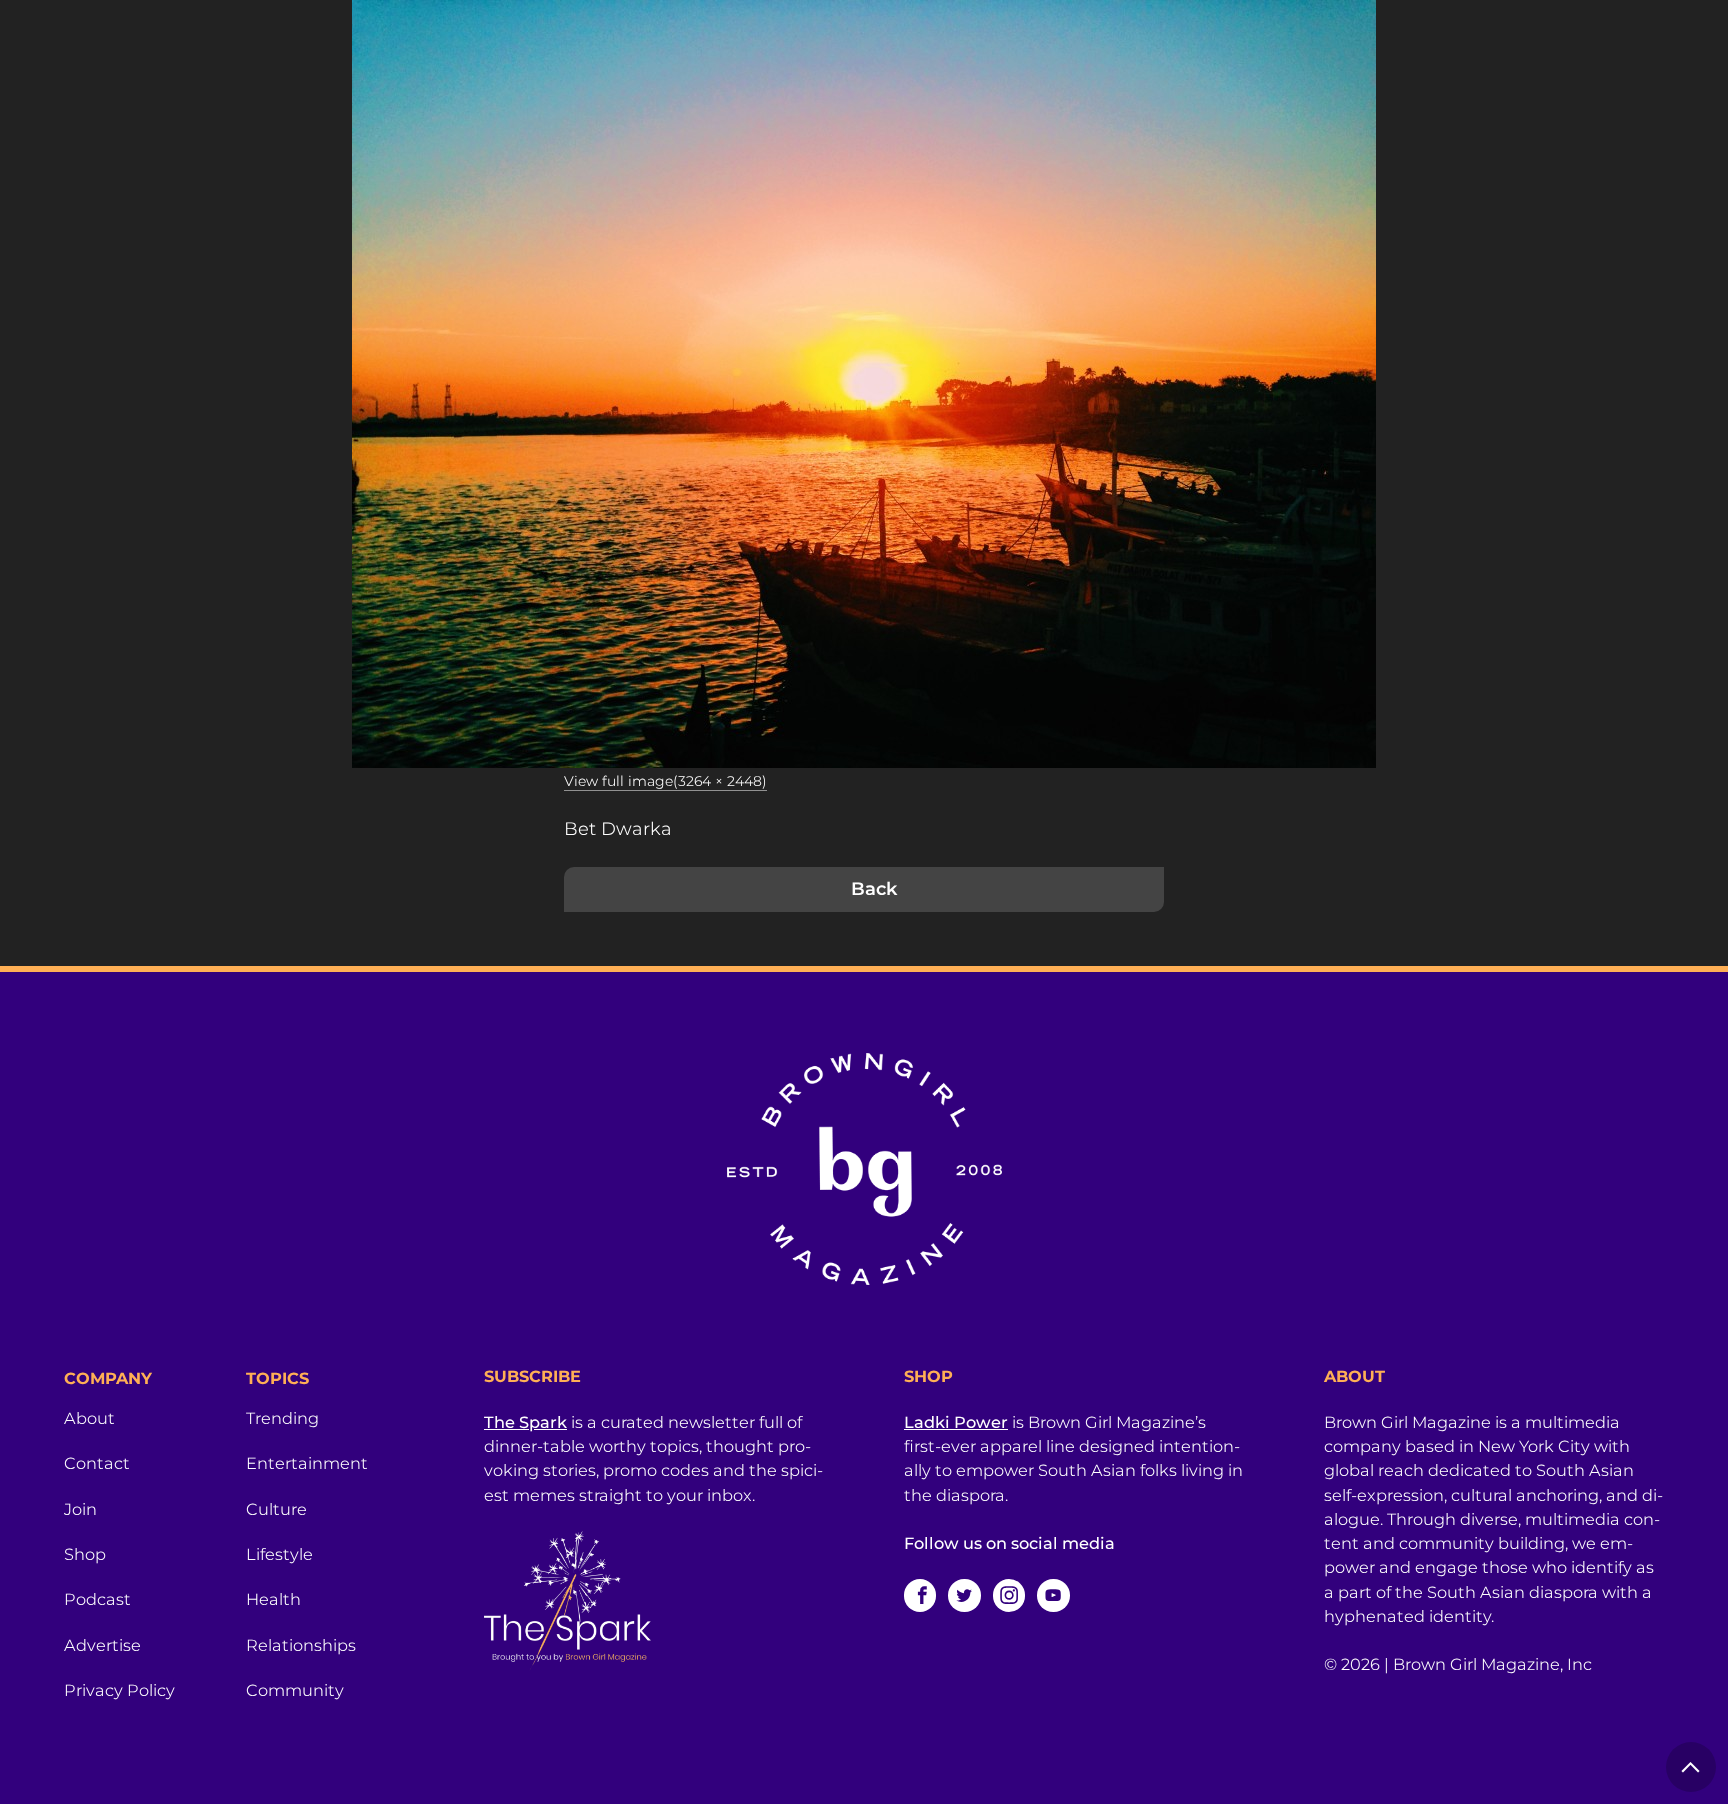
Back (874, 889)
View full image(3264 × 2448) (665, 781)
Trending (282, 1418)
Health (273, 1599)
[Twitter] (964, 1595)
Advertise (102, 1645)
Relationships (301, 1645)
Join (80, 1509)
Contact (97, 1463)
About (89, 1418)
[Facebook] (920, 1595)
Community (295, 1690)
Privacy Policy (119, 1690)
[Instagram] (1009, 1595)
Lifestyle (279, 1554)
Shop (85, 1554)
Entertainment (307, 1463)
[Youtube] (1053, 1595)
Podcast (97, 1599)
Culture (276, 1509)
